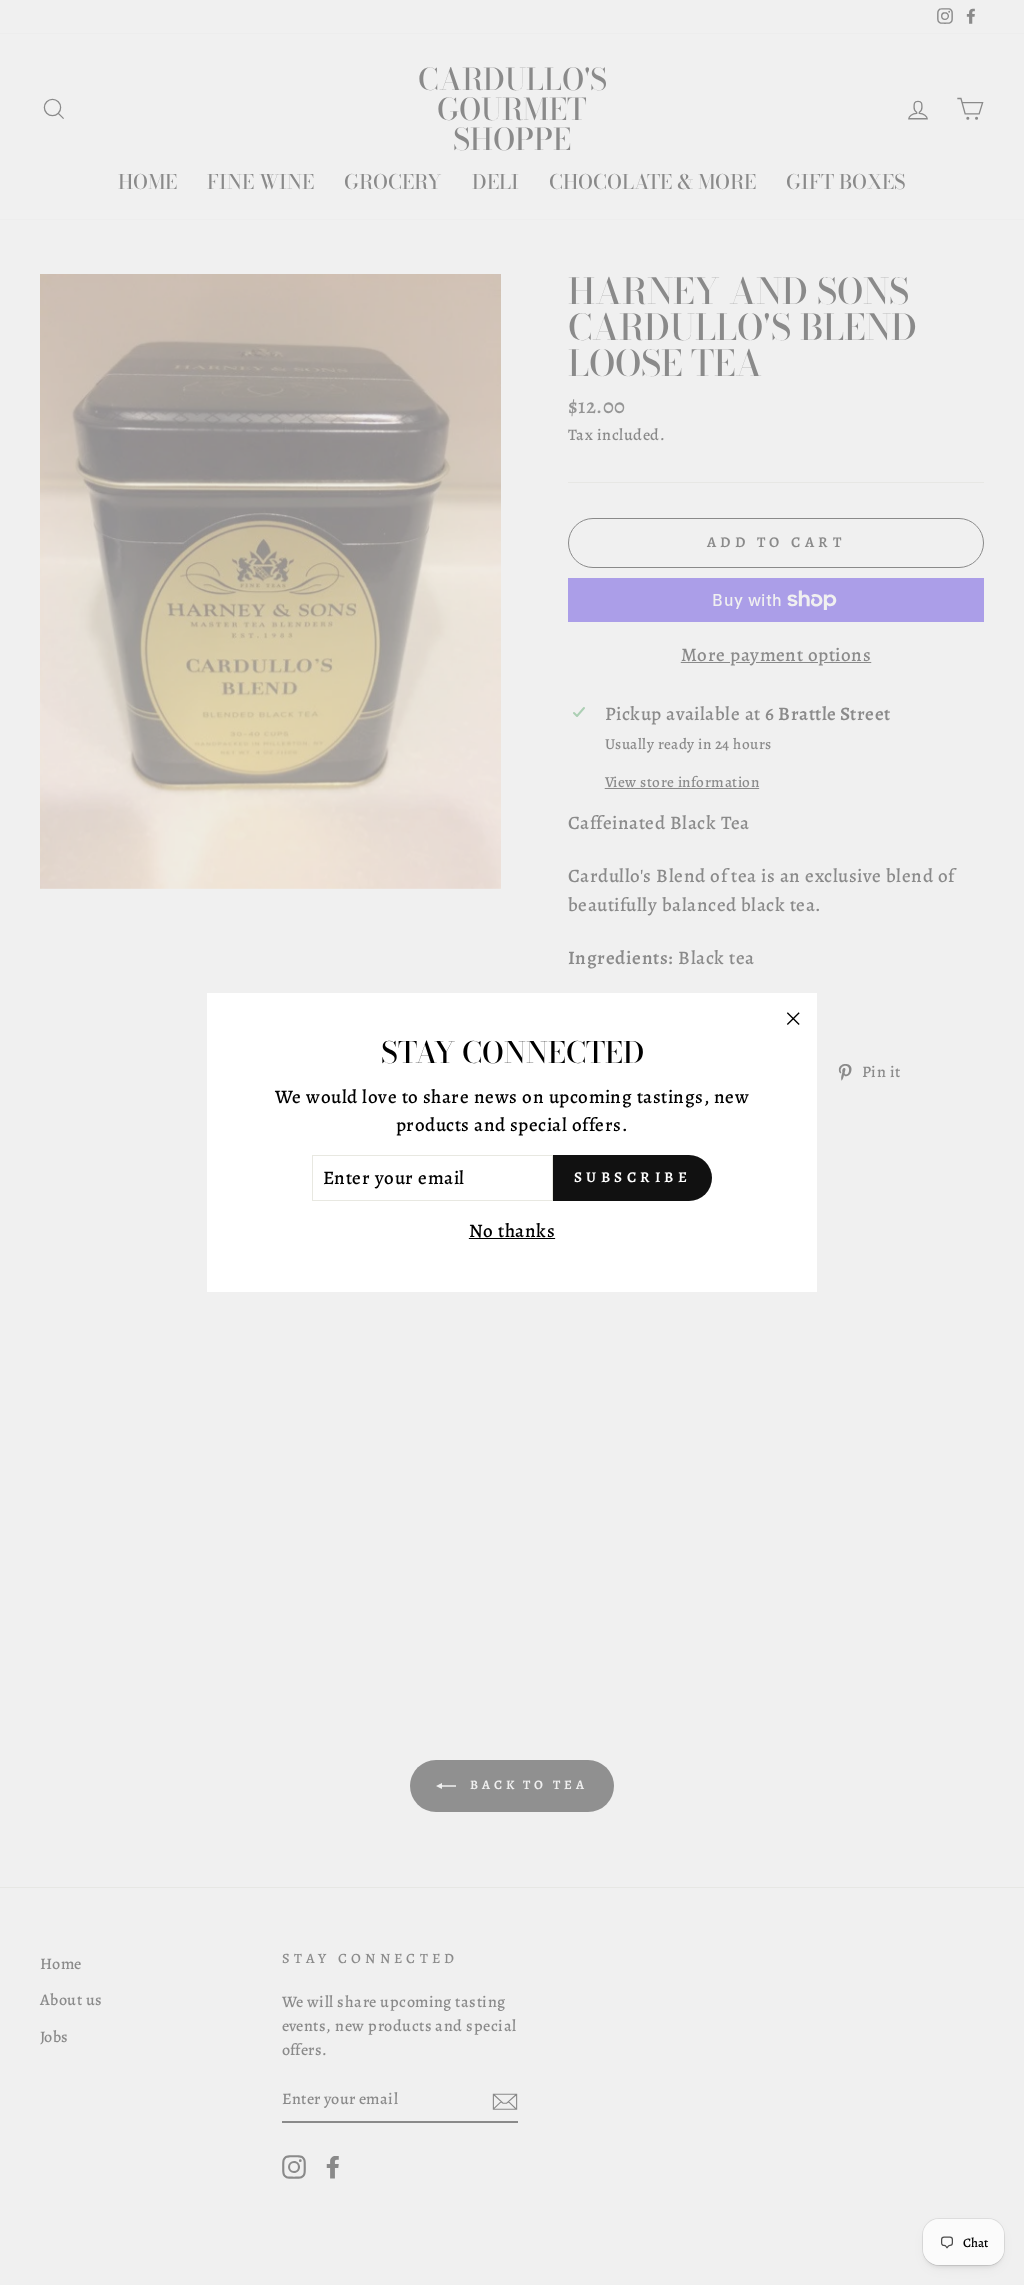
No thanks (512, 1231)
